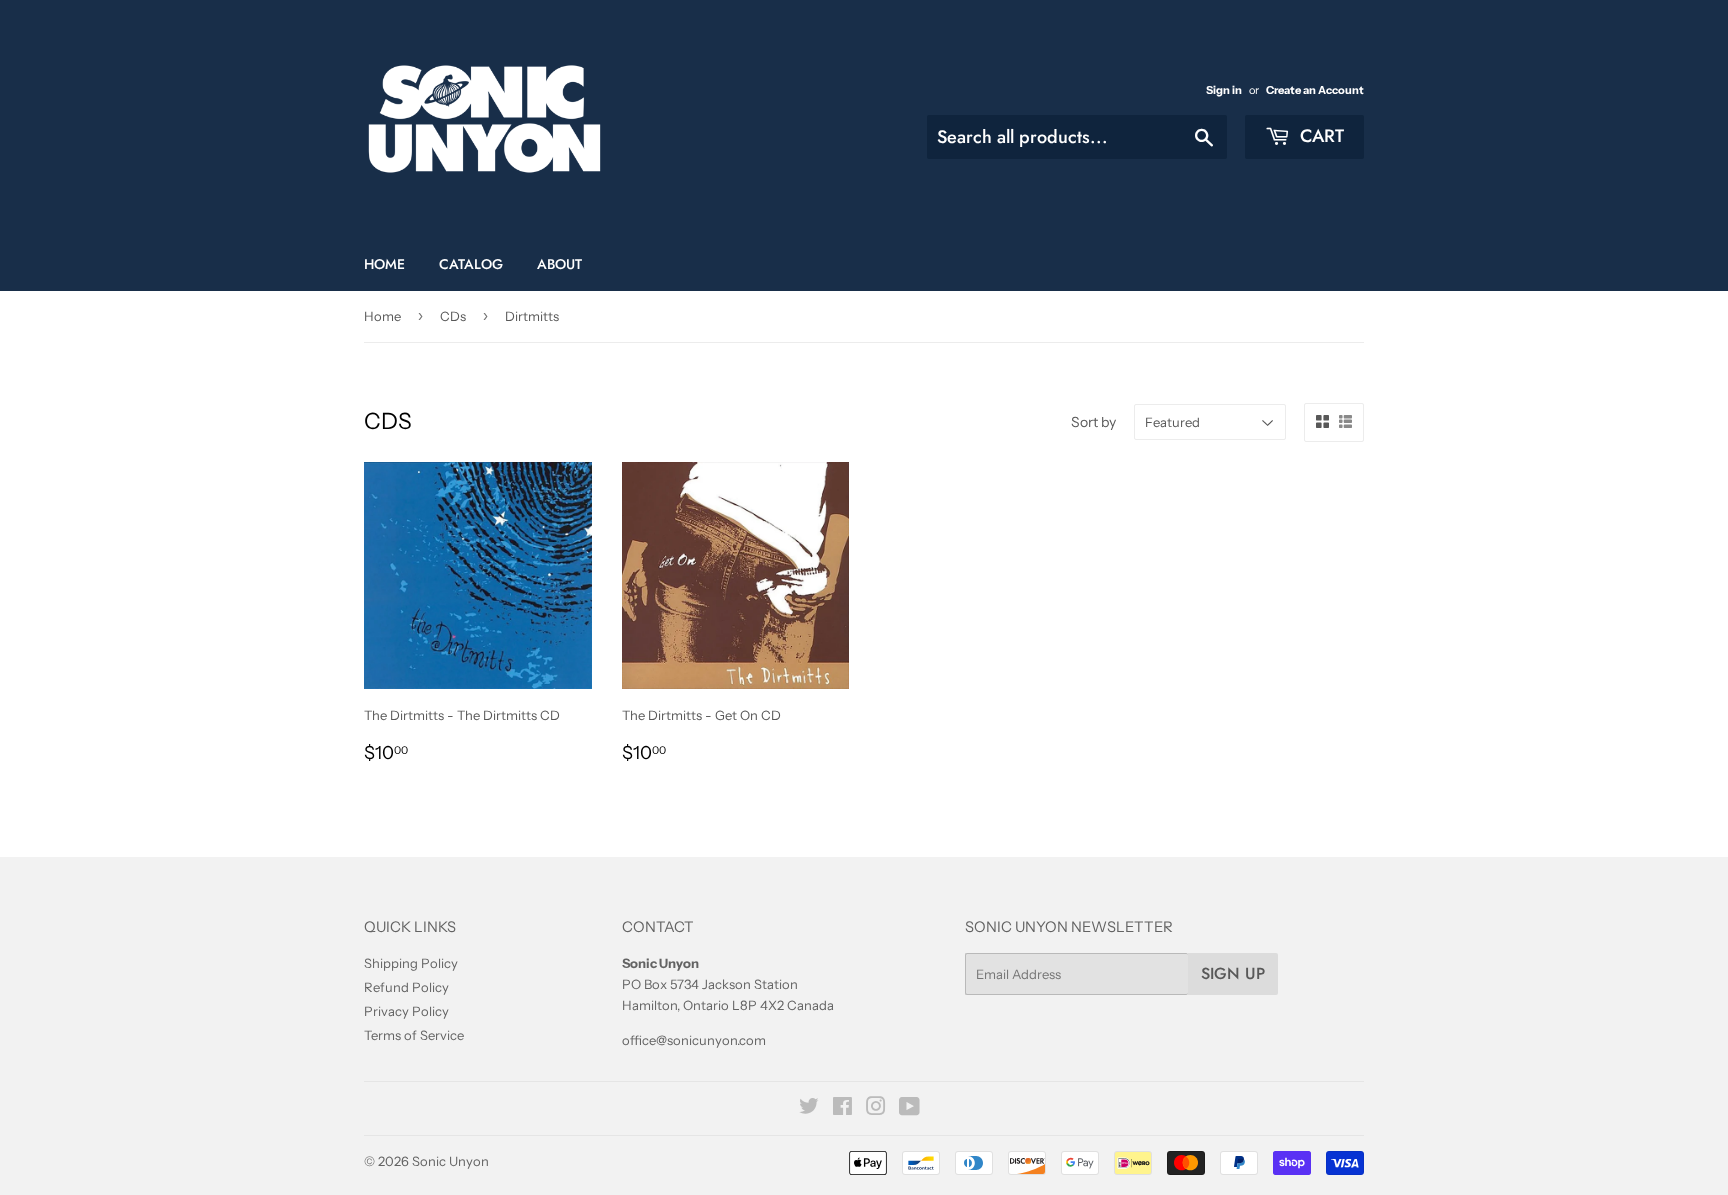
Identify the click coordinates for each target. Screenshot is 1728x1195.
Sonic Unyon (450, 1161)
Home (384, 264)
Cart (1319, 136)
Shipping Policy (411, 963)
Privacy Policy (406, 1011)
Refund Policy (406, 987)
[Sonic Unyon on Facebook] (842, 1109)
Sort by (1093, 422)
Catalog (471, 264)
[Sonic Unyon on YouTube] (909, 1109)
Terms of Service (414, 1035)
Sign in (1224, 90)
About (559, 264)
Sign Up (1233, 973)
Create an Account (1315, 90)
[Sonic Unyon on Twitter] (809, 1109)
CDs (453, 316)
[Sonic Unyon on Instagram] (876, 1109)
